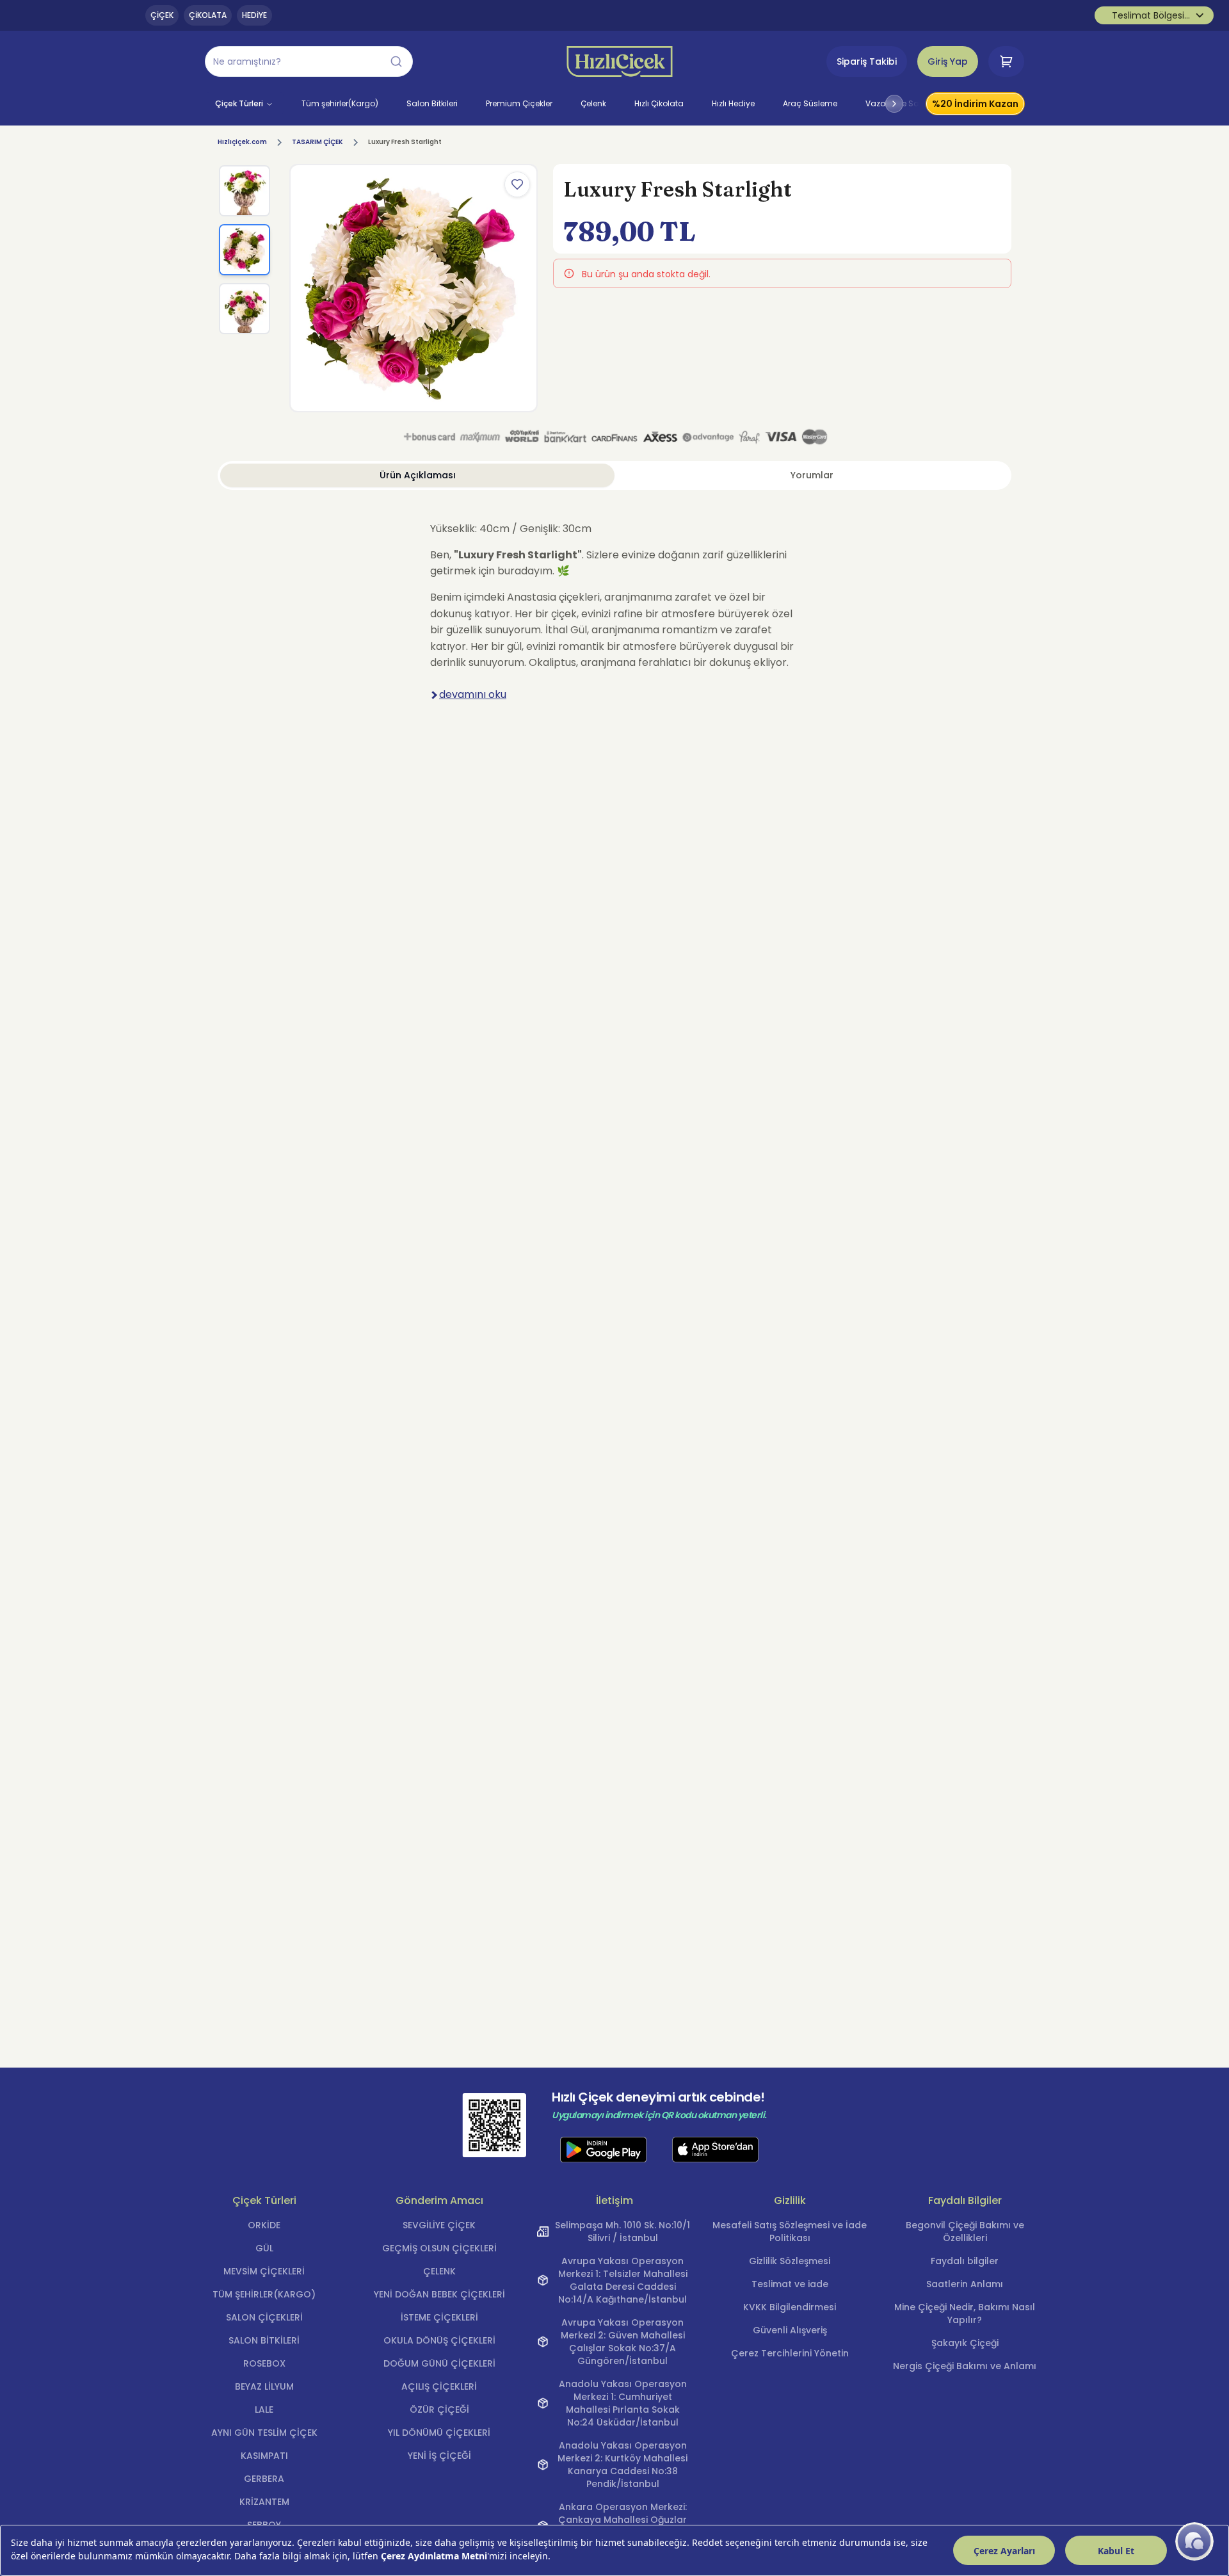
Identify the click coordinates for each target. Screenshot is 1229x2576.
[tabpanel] (614, 619)
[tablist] (614, 475)
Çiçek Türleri (239, 103)
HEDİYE (254, 15)
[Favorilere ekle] (517, 184)
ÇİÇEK (162, 15)
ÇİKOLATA (208, 15)
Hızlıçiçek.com (242, 142)
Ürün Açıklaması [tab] (418, 475)
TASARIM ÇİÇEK (317, 142)
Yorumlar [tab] (812, 475)
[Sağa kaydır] (894, 104)
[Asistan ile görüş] (1194, 2541)
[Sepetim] (1006, 61)
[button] (309, 61)
